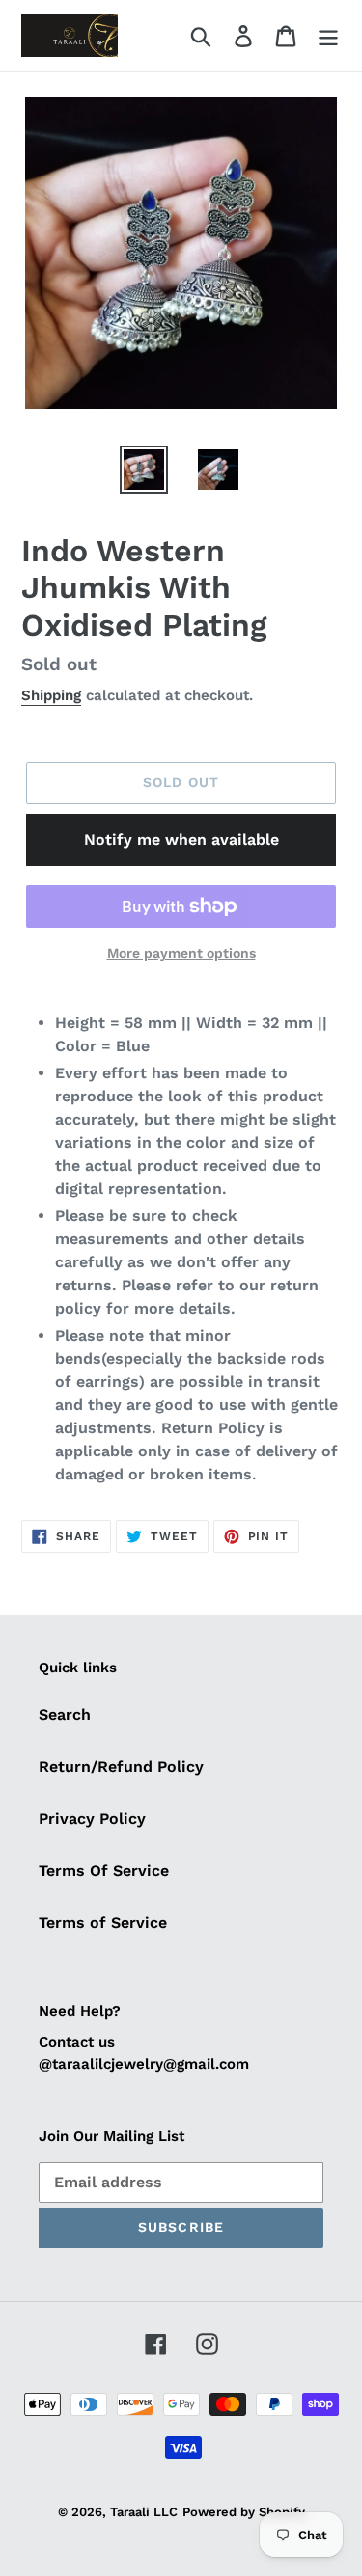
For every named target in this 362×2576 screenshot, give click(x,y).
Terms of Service (103, 1923)
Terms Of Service (104, 1871)
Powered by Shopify (244, 2512)
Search (65, 1714)
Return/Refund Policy (121, 1766)
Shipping (51, 695)
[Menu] (328, 36)
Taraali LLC (144, 2512)
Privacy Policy (92, 1818)
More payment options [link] (181, 953)
